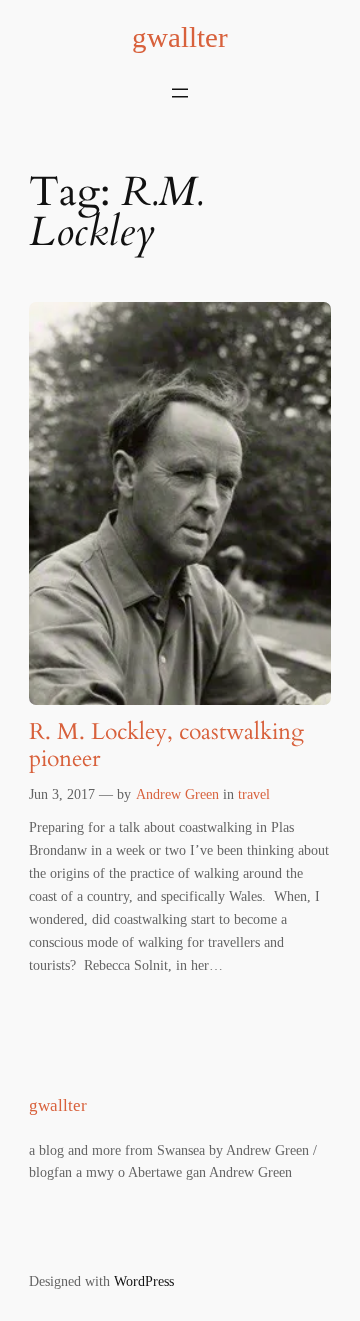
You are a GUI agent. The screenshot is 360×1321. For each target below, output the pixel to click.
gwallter (180, 37)
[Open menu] (180, 93)
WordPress (144, 1281)
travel (254, 794)
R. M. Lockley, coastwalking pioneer (166, 746)
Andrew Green (177, 794)
